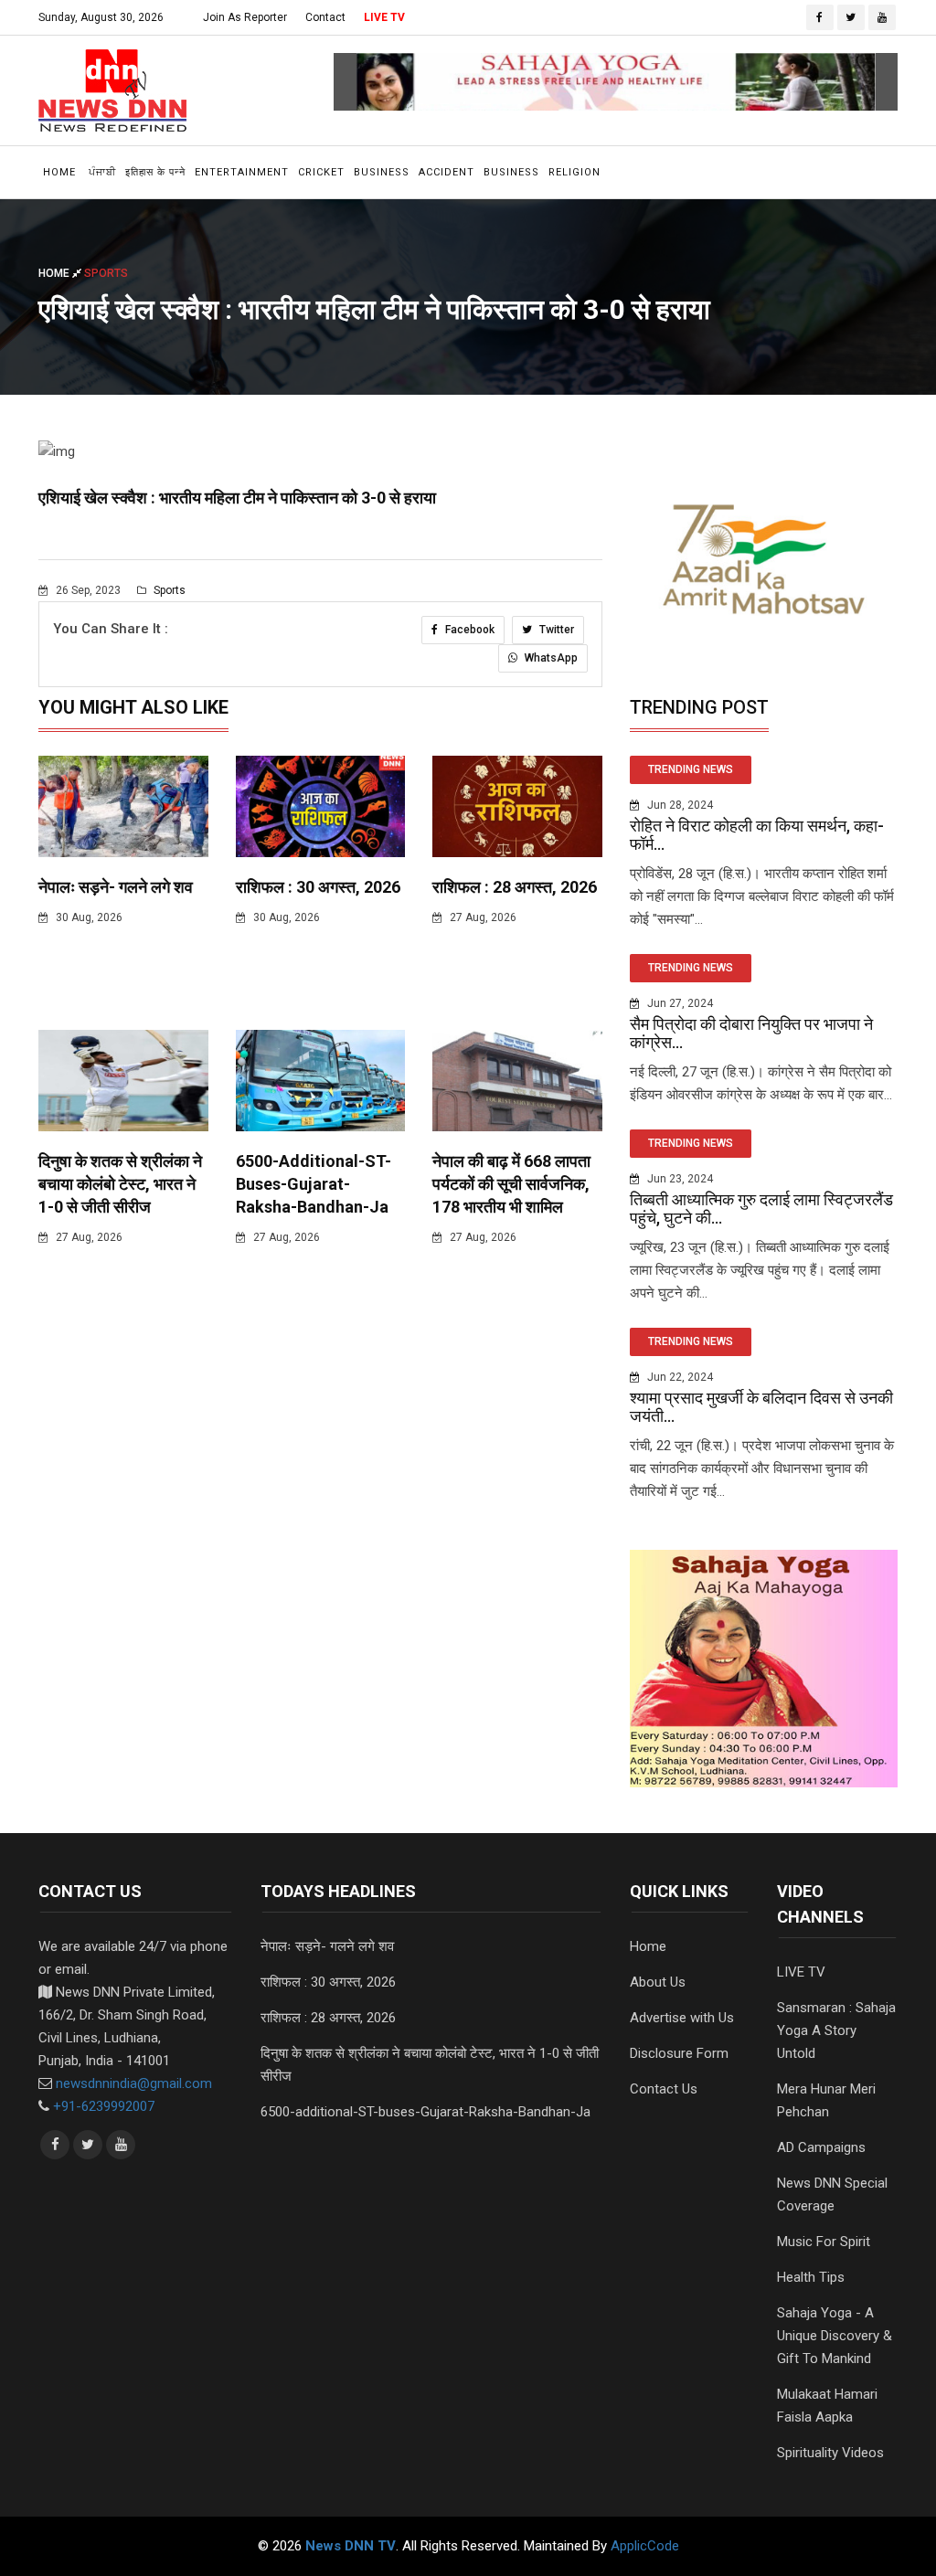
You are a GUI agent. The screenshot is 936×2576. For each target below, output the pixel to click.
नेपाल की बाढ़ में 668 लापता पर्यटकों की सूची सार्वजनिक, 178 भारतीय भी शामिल (511, 1184)
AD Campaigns (821, 2147)
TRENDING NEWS (691, 769)
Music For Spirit (824, 2242)
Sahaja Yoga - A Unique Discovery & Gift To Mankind (835, 2336)
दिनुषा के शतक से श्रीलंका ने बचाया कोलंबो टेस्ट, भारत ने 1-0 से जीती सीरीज (120, 1184)
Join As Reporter (245, 17)
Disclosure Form (679, 2053)
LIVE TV (384, 17)
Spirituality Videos (830, 2453)
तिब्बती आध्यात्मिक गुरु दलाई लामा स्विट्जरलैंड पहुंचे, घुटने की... (761, 1208)
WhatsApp (550, 658)
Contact (325, 17)
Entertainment (242, 172)
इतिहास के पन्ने (155, 172)
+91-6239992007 (104, 2106)
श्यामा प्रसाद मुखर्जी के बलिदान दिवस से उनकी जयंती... (761, 1407)
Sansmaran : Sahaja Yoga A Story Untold (836, 2030)
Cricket (321, 172)
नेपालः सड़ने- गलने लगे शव (116, 887)
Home (59, 172)
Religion (574, 172)
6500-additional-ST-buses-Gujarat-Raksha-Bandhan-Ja (314, 1184)
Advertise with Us (682, 2018)
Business (382, 172)
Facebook (468, 630)
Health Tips (811, 2277)
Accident (447, 172)
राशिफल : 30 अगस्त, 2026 (318, 887)
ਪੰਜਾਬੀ (102, 172)
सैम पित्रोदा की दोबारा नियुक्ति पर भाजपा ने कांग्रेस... (751, 1033)
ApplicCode (645, 2546)
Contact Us (664, 2089)
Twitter (555, 630)
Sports (168, 590)
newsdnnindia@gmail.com (134, 2083)
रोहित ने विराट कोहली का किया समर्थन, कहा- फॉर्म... (757, 835)
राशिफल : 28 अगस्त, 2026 (515, 887)
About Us (658, 1982)
